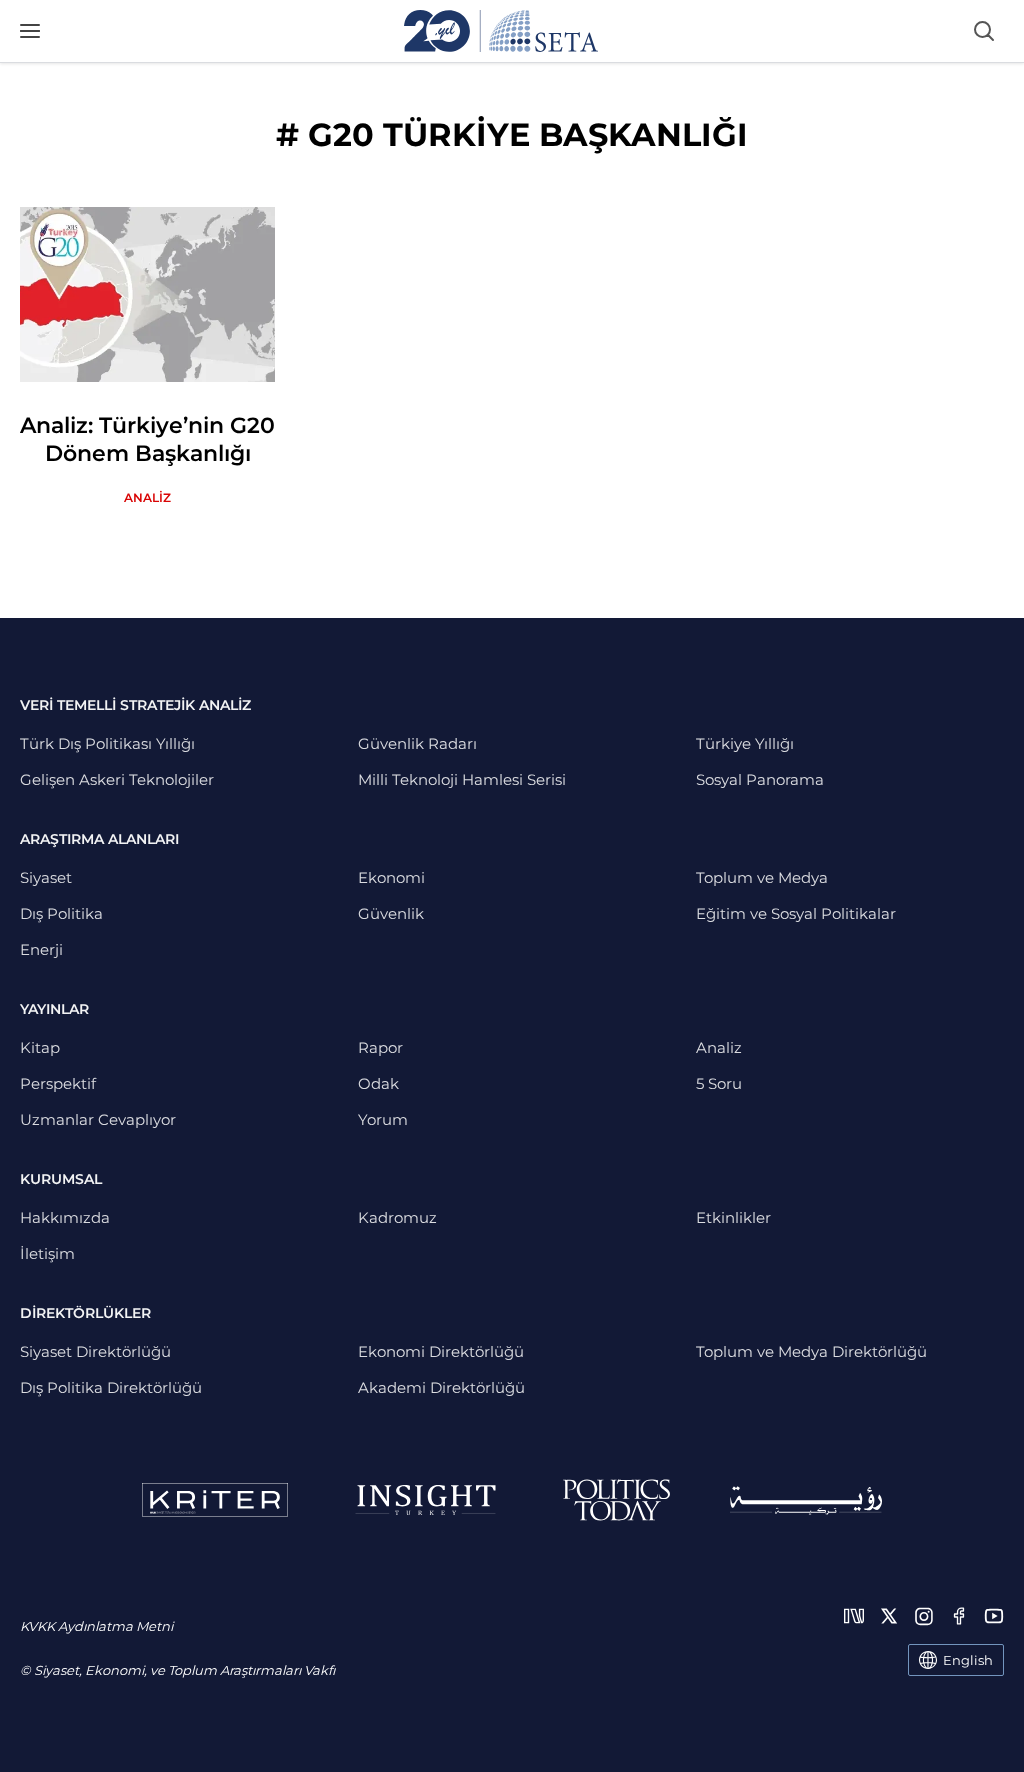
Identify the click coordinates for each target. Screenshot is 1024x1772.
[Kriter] (215, 1500)
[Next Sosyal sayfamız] (854, 1616)
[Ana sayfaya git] (501, 31)
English (968, 1660)
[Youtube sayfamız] (994, 1616)
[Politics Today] (616, 1500)
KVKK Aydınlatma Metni (96, 1626)
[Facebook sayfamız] (959, 1616)
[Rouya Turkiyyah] (806, 1500)
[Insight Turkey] (425, 1500)
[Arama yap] (984, 31)
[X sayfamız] (889, 1616)
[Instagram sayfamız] (924, 1616)
